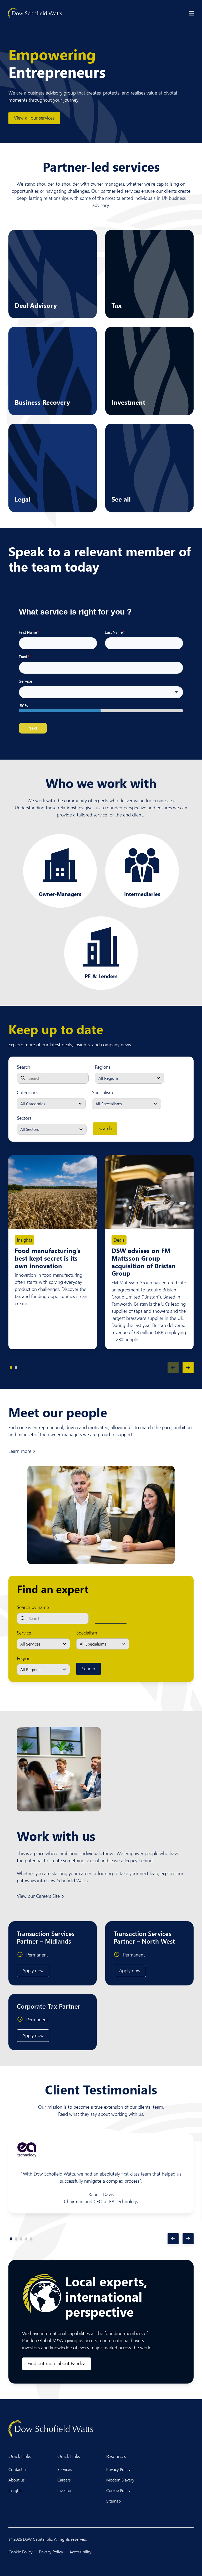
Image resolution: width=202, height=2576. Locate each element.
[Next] (188, 1368)
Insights (24, 1240)
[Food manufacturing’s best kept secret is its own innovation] (53, 1192)
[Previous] (173, 1368)
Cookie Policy (118, 2490)
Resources (116, 2456)
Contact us (18, 2469)
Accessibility (80, 2552)
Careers (64, 2480)
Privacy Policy (118, 2469)
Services (65, 2469)
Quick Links (20, 2456)
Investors (65, 2490)
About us (17, 2480)
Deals (119, 1240)
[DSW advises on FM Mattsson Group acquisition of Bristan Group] (149, 1192)
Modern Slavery (120, 2480)
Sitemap (113, 2501)
